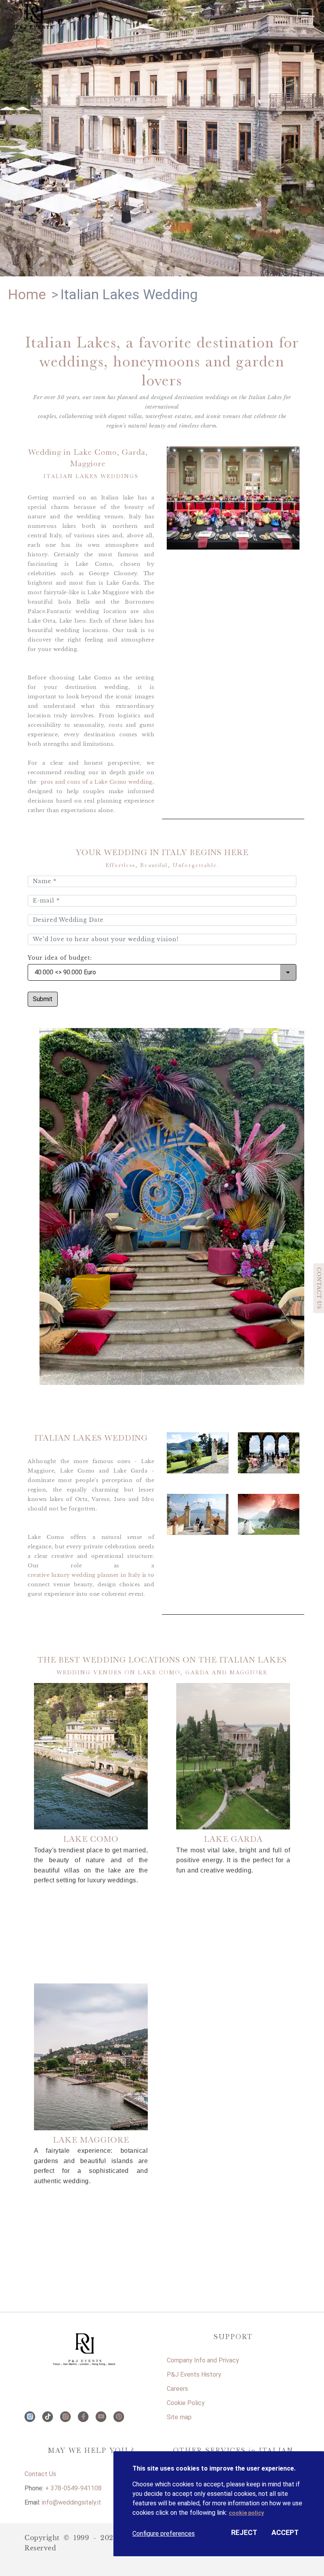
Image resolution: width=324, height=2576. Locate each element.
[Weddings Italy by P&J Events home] (91, 2345)
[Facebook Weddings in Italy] (83, 2417)
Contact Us (40, 2474)
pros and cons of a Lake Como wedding (97, 782)
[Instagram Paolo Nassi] (30, 2417)
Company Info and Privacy (203, 2360)
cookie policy (246, 2513)
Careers (177, 2389)
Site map (179, 2417)
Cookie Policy (186, 2403)
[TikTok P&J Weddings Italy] (48, 2417)
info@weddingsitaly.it (72, 2502)
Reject (244, 2532)
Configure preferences (164, 2534)
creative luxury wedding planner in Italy (84, 1575)
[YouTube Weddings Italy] (101, 2417)
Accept (285, 2532)
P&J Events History (194, 2374)
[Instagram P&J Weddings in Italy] (65, 2417)
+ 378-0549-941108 (73, 2488)
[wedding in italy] (54, 18)
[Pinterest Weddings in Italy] (119, 2417)
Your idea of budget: (60, 958)
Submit (43, 999)
